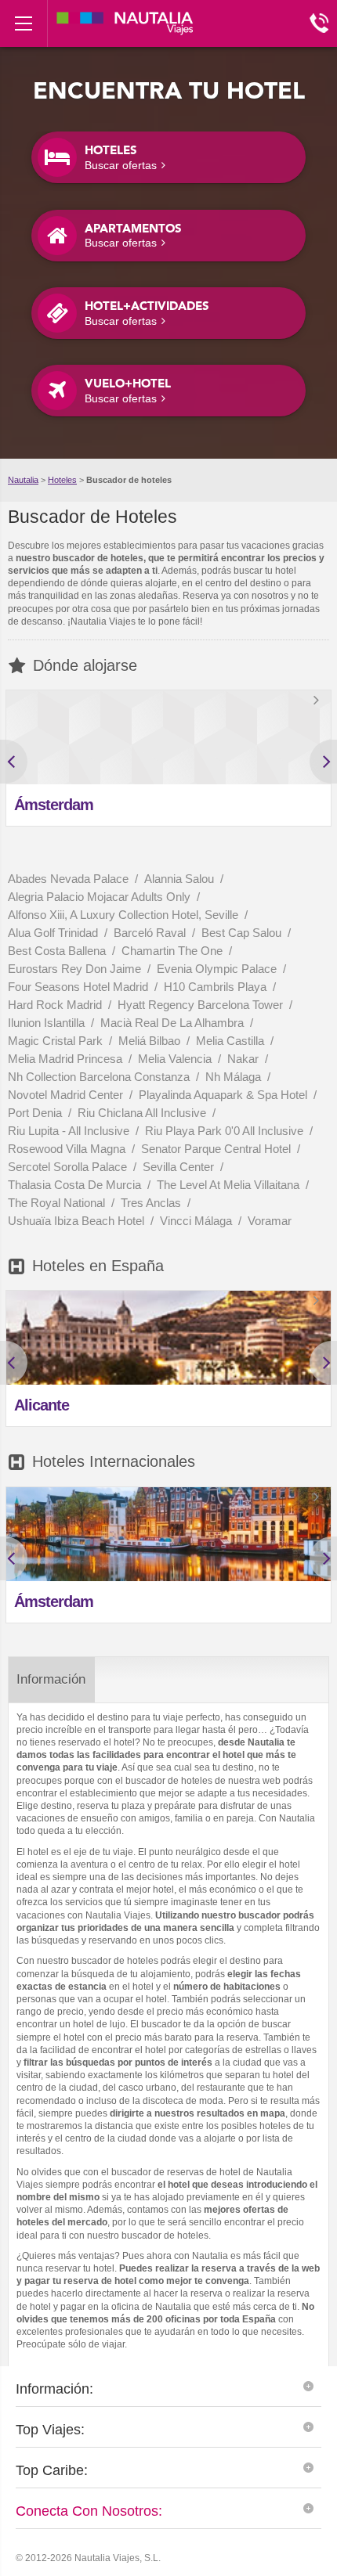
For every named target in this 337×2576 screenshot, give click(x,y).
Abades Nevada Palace (70, 879)
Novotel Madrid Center (67, 1095)
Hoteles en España (98, 1266)
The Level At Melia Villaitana (230, 1185)
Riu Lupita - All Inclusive (70, 1131)
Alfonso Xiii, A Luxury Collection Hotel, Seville (125, 915)
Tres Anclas (152, 1203)
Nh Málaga (235, 1077)
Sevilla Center (180, 1167)
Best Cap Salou (243, 933)
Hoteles (62, 480)
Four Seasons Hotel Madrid (80, 987)
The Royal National (58, 1203)
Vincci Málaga (197, 1221)
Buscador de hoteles (129, 480)
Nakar (245, 1059)
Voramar (270, 1221)
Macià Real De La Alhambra (174, 1023)
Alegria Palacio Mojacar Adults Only (101, 897)
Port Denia (36, 1113)
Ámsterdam (54, 805)
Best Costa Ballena (58, 951)
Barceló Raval (151, 933)
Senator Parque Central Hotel (217, 1149)
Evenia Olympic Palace (218, 969)
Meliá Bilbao (151, 1041)
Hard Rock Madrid (56, 1005)
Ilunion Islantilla (48, 1023)
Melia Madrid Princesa (67, 1059)
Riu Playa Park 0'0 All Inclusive (226, 1131)
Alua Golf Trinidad (54, 933)
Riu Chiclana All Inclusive (143, 1113)
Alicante (42, 1405)
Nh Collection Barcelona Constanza (100, 1077)
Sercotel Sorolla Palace (69, 1167)
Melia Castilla (232, 1041)
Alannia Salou (181, 879)
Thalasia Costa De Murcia (76, 1185)
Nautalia (23, 480)
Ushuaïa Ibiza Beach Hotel (78, 1221)
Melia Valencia (176, 1059)
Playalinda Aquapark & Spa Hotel (225, 1095)
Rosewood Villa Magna (68, 1149)
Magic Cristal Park (57, 1041)
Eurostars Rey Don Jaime (76, 969)
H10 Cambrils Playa (217, 987)
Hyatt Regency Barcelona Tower (202, 1005)
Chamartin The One (174, 951)
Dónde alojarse (85, 665)
